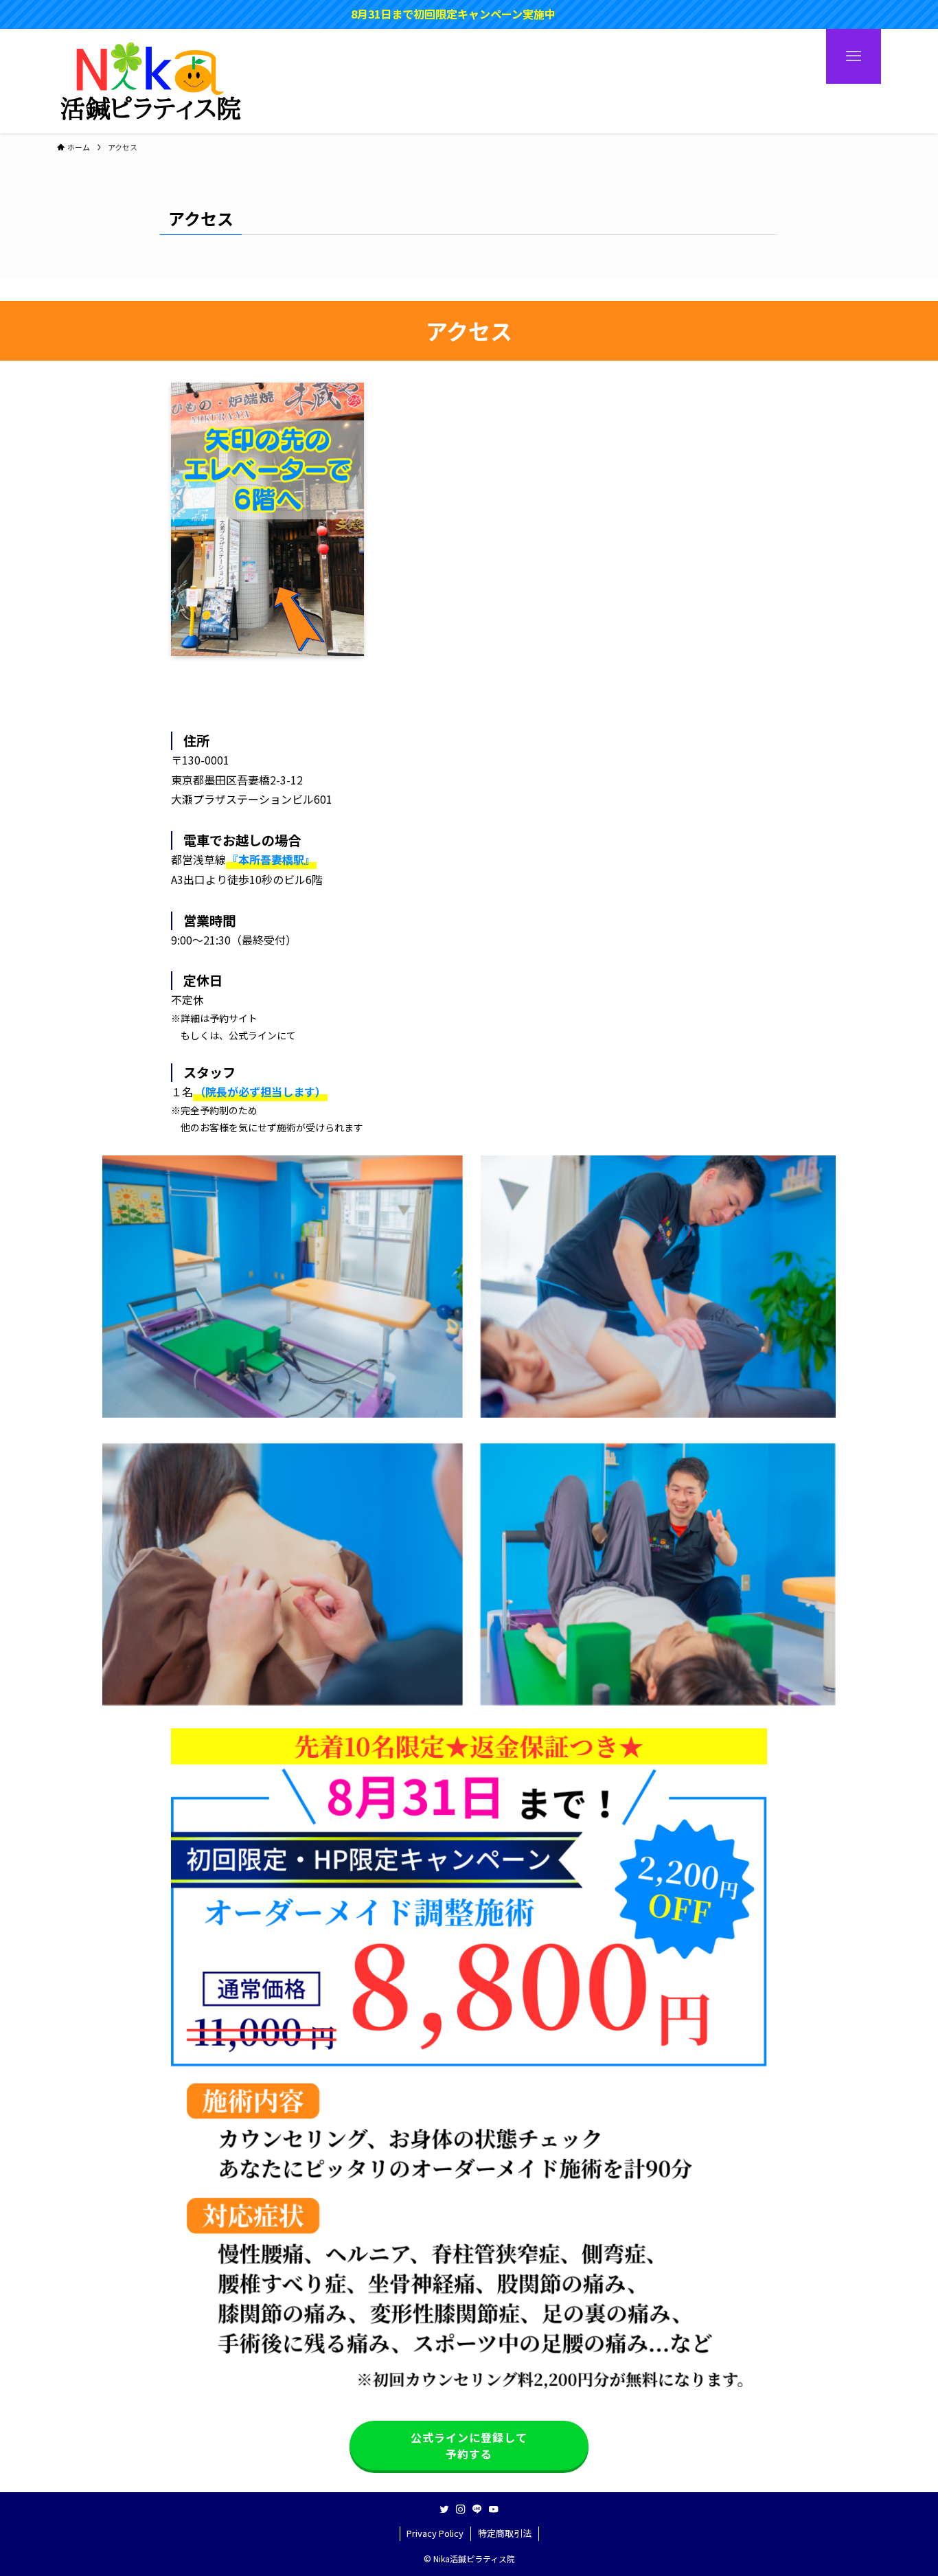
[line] (477, 2509)
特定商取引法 (505, 2533)
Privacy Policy (435, 2533)
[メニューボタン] (854, 56)
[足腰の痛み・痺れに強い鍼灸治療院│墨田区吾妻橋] (151, 81)
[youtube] (494, 2509)
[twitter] (444, 2509)
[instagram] (461, 2509)
